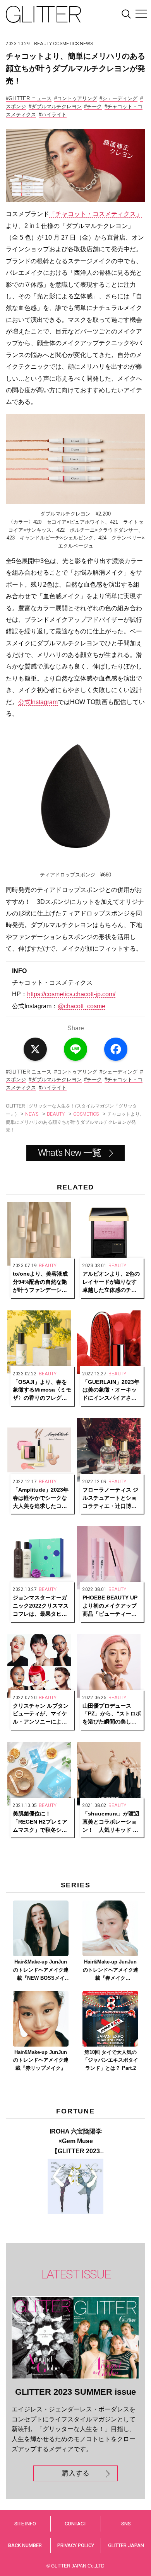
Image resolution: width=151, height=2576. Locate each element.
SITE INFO (25, 2524)
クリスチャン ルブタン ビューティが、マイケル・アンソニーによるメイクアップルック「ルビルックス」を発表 (41, 1714)
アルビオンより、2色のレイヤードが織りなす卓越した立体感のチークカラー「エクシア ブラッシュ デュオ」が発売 (111, 1282)
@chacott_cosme (82, 1006)
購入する (75, 2473)
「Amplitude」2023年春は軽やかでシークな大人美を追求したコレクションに (41, 1498)
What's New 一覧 (69, 1153)
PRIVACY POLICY (76, 2545)
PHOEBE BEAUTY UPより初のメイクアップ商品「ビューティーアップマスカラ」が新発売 (110, 1606)
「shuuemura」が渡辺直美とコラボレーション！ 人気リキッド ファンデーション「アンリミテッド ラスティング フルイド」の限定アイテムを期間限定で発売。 (111, 1822)
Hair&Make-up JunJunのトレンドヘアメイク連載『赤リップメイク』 (41, 2060)
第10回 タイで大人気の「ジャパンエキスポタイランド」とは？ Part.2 (111, 2060)
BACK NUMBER (25, 2545)
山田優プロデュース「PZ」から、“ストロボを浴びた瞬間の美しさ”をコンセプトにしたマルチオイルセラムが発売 (112, 1714)
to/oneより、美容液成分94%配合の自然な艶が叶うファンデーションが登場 (40, 1282)
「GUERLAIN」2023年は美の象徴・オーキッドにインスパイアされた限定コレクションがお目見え (111, 1390)
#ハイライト (53, 115)
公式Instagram (38, 702)
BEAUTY (43, 44)
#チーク (93, 106)
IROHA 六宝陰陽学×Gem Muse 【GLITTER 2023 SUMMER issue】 (76, 2142)
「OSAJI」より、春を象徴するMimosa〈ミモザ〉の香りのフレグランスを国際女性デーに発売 (42, 1390)
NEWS (86, 44)
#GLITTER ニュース (29, 98)
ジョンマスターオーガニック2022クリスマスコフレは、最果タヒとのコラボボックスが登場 (41, 1606)
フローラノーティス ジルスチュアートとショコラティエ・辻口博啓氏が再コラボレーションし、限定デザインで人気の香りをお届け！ (110, 1498)
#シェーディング (118, 98)
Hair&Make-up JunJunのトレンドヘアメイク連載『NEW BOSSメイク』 (41, 1970)
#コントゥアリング (76, 98)
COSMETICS (66, 44)
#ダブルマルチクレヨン (55, 106)
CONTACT (75, 2524)
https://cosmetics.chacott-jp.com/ (71, 994)
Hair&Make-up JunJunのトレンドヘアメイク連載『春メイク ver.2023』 (111, 1970)
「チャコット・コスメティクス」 (96, 214)
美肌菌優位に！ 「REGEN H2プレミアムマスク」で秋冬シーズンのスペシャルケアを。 (40, 1822)
